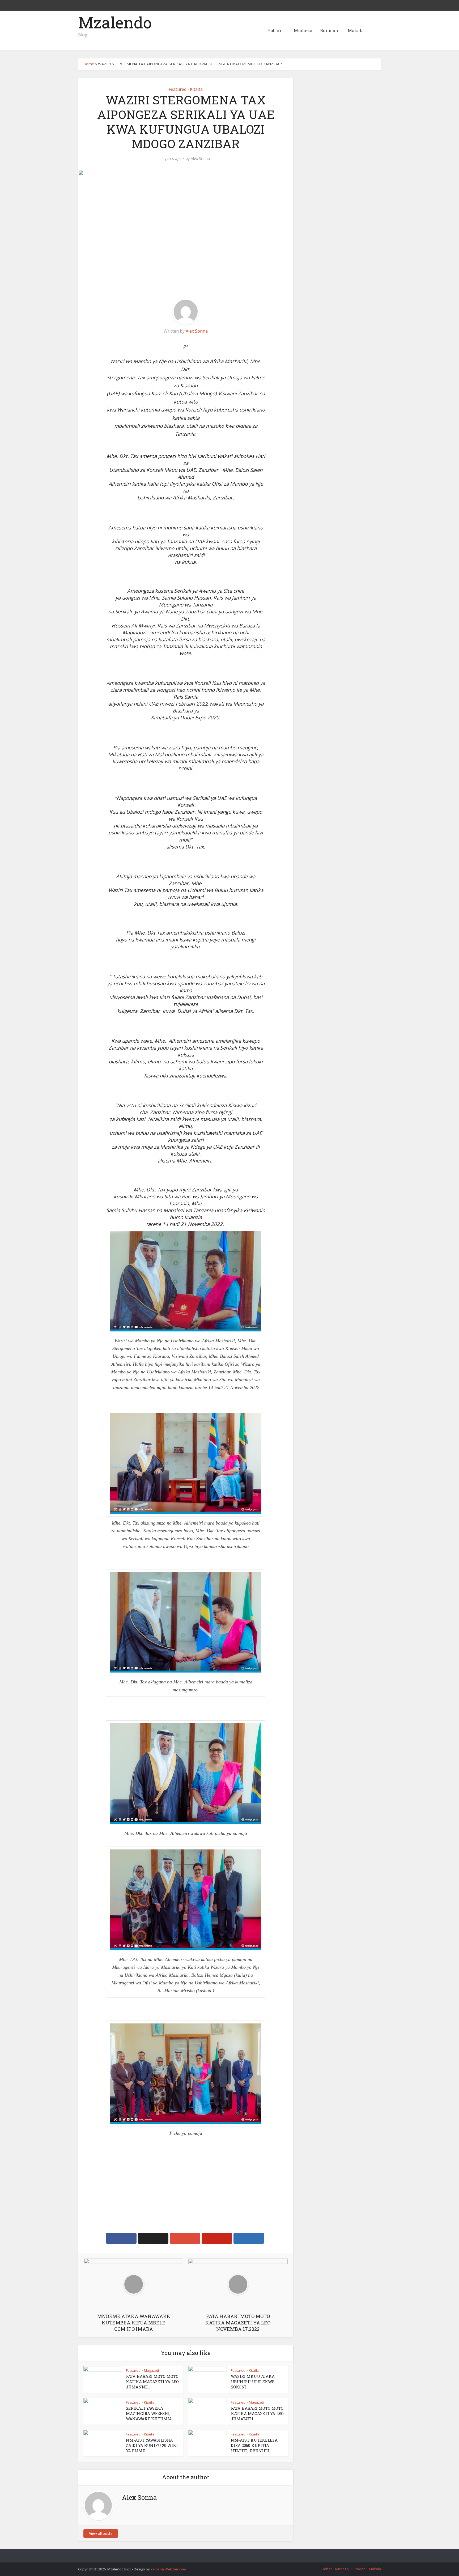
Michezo (303, 30)
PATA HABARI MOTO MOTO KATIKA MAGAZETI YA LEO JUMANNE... (152, 2382)
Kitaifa (196, 89)
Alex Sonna (200, 159)
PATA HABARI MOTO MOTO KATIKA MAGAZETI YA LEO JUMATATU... (257, 2414)
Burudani (330, 30)
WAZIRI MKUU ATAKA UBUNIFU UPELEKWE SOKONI (253, 2382)
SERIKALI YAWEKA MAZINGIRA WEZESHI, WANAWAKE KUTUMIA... (150, 2414)
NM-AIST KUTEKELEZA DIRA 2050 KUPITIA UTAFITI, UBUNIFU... (254, 2445)
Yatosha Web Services (169, 2569)
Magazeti (151, 2370)
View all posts (101, 2533)
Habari (274, 30)
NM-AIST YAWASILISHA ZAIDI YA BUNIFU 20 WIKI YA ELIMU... (152, 2445)
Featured (178, 89)
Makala (356, 30)
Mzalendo (115, 22)
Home (89, 64)
